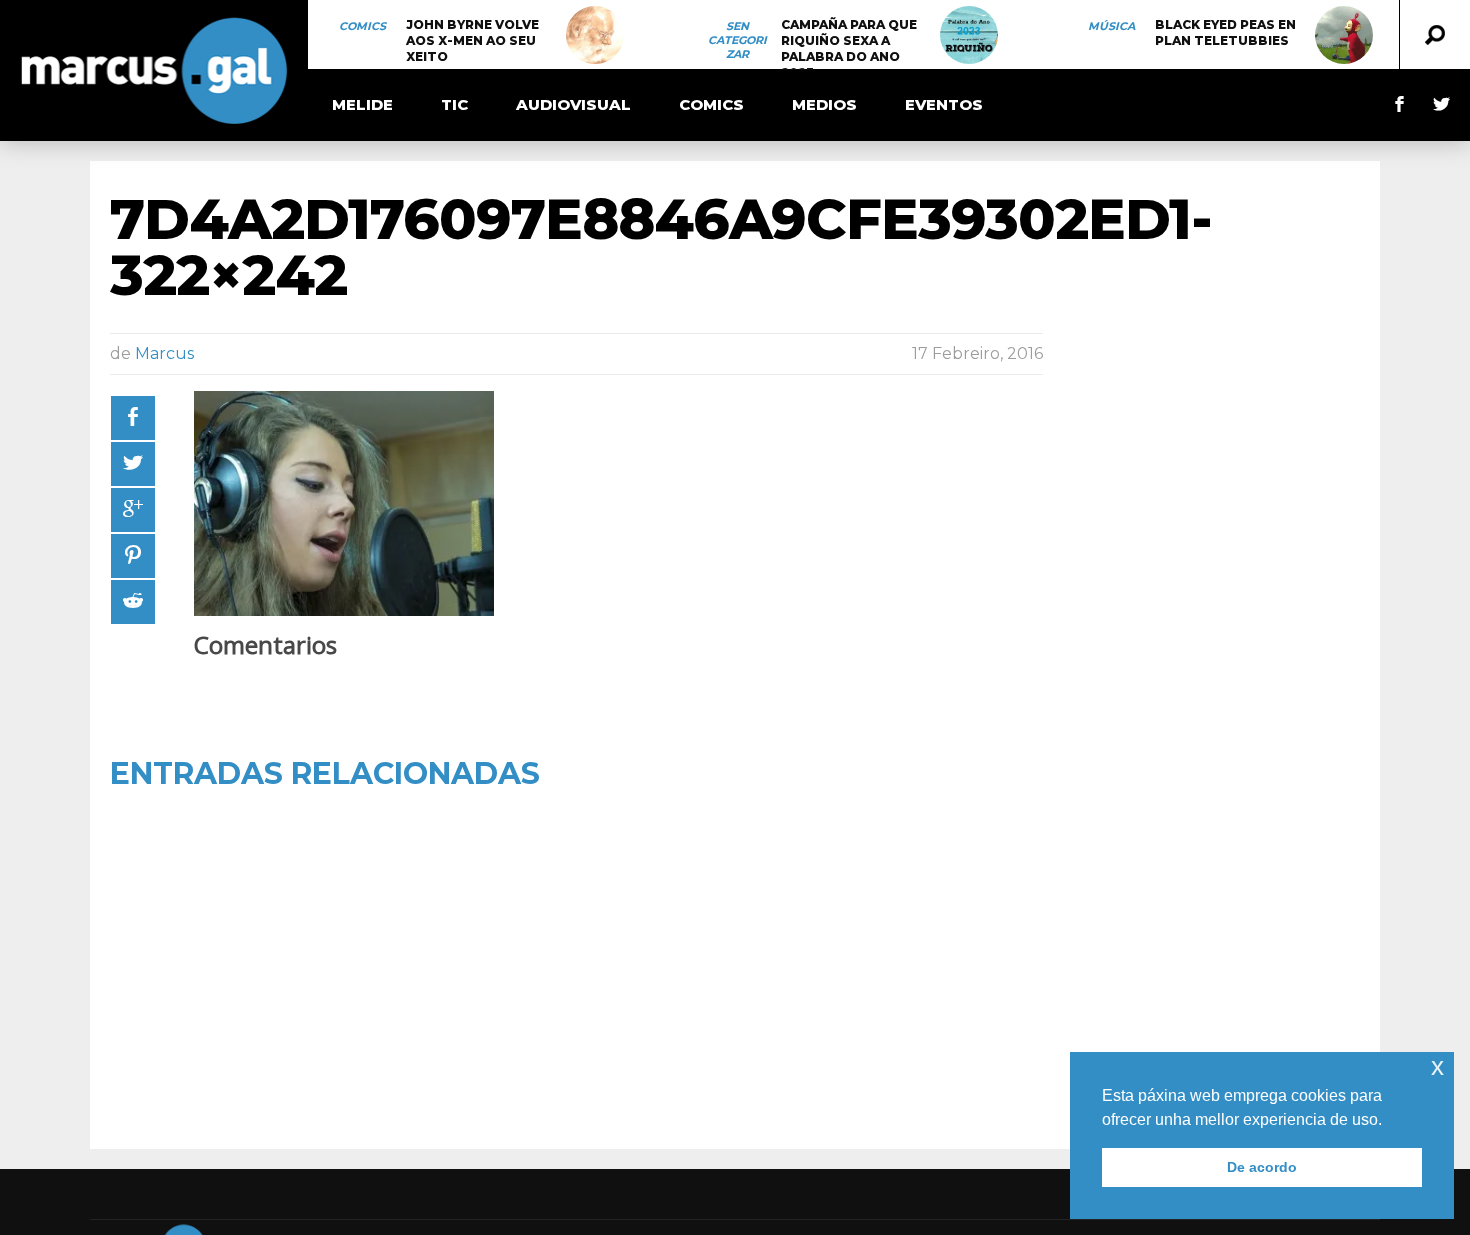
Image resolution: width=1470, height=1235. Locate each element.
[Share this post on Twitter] (133, 464)
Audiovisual (573, 104)
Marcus (164, 353)
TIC (454, 104)
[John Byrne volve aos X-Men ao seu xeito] (595, 35)
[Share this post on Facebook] (133, 418)
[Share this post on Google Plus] (133, 510)
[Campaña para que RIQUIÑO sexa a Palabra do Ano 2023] (969, 35)
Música (1111, 26)
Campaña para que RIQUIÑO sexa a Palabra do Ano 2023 (849, 48)
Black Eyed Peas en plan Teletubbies (1225, 32)
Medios (824, 104)
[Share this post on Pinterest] (133, 556)
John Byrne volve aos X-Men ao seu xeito (472, 40)
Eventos (944, 104)
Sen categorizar (737, 40)
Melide (362, 104)
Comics (362, 26)
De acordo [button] (1262, 1167)
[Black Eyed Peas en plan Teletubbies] (1344, 35)
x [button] (1437, 1066)
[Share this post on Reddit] (133, 602)
